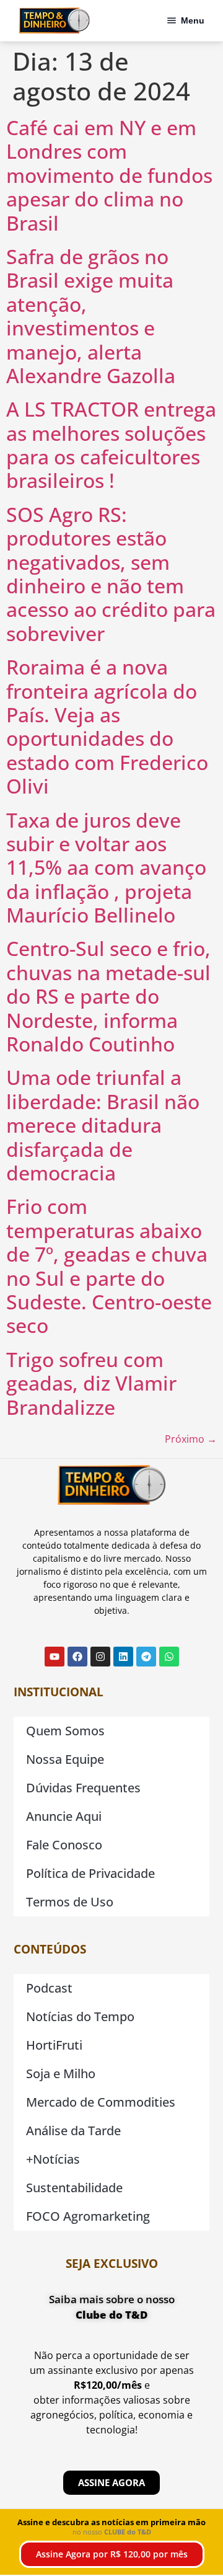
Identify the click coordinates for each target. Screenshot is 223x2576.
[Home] (54, 20)
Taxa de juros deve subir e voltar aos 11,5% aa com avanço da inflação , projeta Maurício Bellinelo (106, 868)
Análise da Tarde (73, 2131)
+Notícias (53, 2159)
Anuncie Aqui (64, 1816)
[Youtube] (55, 1657)
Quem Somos (65, 1731)
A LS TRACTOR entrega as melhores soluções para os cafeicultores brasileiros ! (111, 445)
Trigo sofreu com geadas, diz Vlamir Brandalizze (91, 1383)
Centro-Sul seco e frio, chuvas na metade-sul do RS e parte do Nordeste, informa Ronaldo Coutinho (108, 996)
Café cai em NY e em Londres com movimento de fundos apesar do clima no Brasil (109, 175)
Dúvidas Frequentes (83, 1788)
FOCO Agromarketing (88, 2216)
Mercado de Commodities (101, 2102)
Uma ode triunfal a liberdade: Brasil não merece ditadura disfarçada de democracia (103, 1125)
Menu (193, 20)
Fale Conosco (64, 1845)
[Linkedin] (123, 1657)
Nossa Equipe (65, 1759)
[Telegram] (146, 1657)
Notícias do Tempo (80, 2016)
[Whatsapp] (169, 1657)
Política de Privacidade (90, 1873)
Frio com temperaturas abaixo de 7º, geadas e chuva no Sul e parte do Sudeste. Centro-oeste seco (109, 1266)
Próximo (191, 1439)
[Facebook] (77, 1657)
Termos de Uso (70, 1902)
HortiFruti (54, 2045)
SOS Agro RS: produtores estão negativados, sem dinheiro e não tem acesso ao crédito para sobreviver (111, 574)
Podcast (49, 1988)
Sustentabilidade (74, 2188)
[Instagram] (100, 1657)
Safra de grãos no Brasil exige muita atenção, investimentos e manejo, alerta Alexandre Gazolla (91, 316)
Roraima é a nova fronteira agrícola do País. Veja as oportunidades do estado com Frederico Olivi (107, 726)
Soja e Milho (61, 2074)
